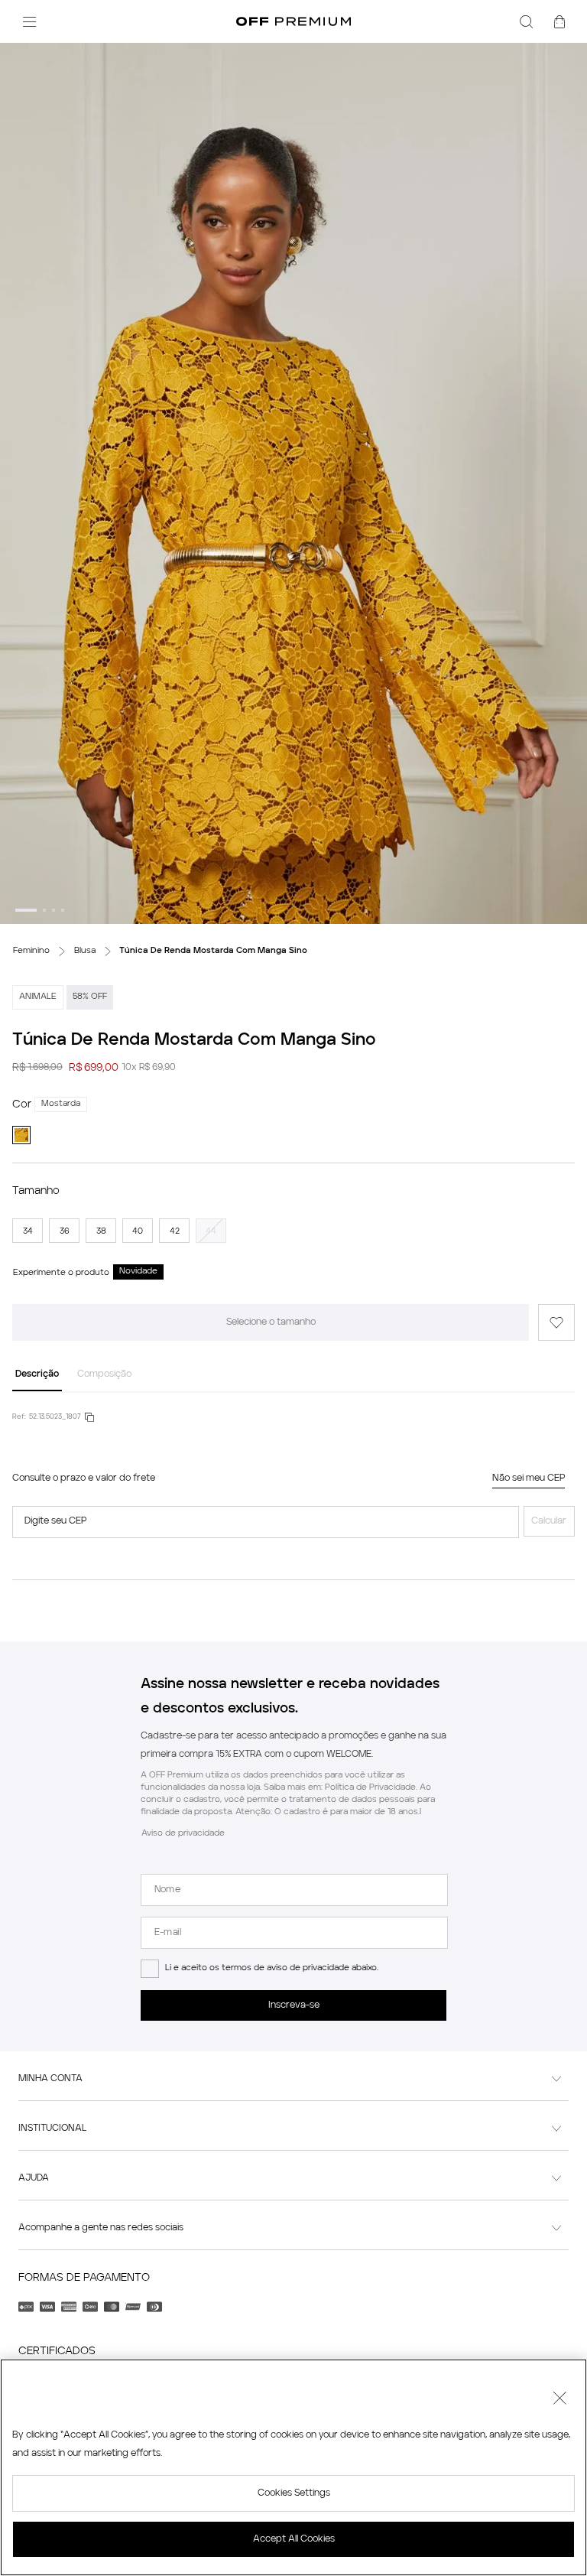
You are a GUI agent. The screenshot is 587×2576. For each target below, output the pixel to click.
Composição (104, 1374)
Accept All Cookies (294, 2539)
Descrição (37, 1374)
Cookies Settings (294, 2493)
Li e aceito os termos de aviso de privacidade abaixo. (272, 1968)
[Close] (559, 2400)
